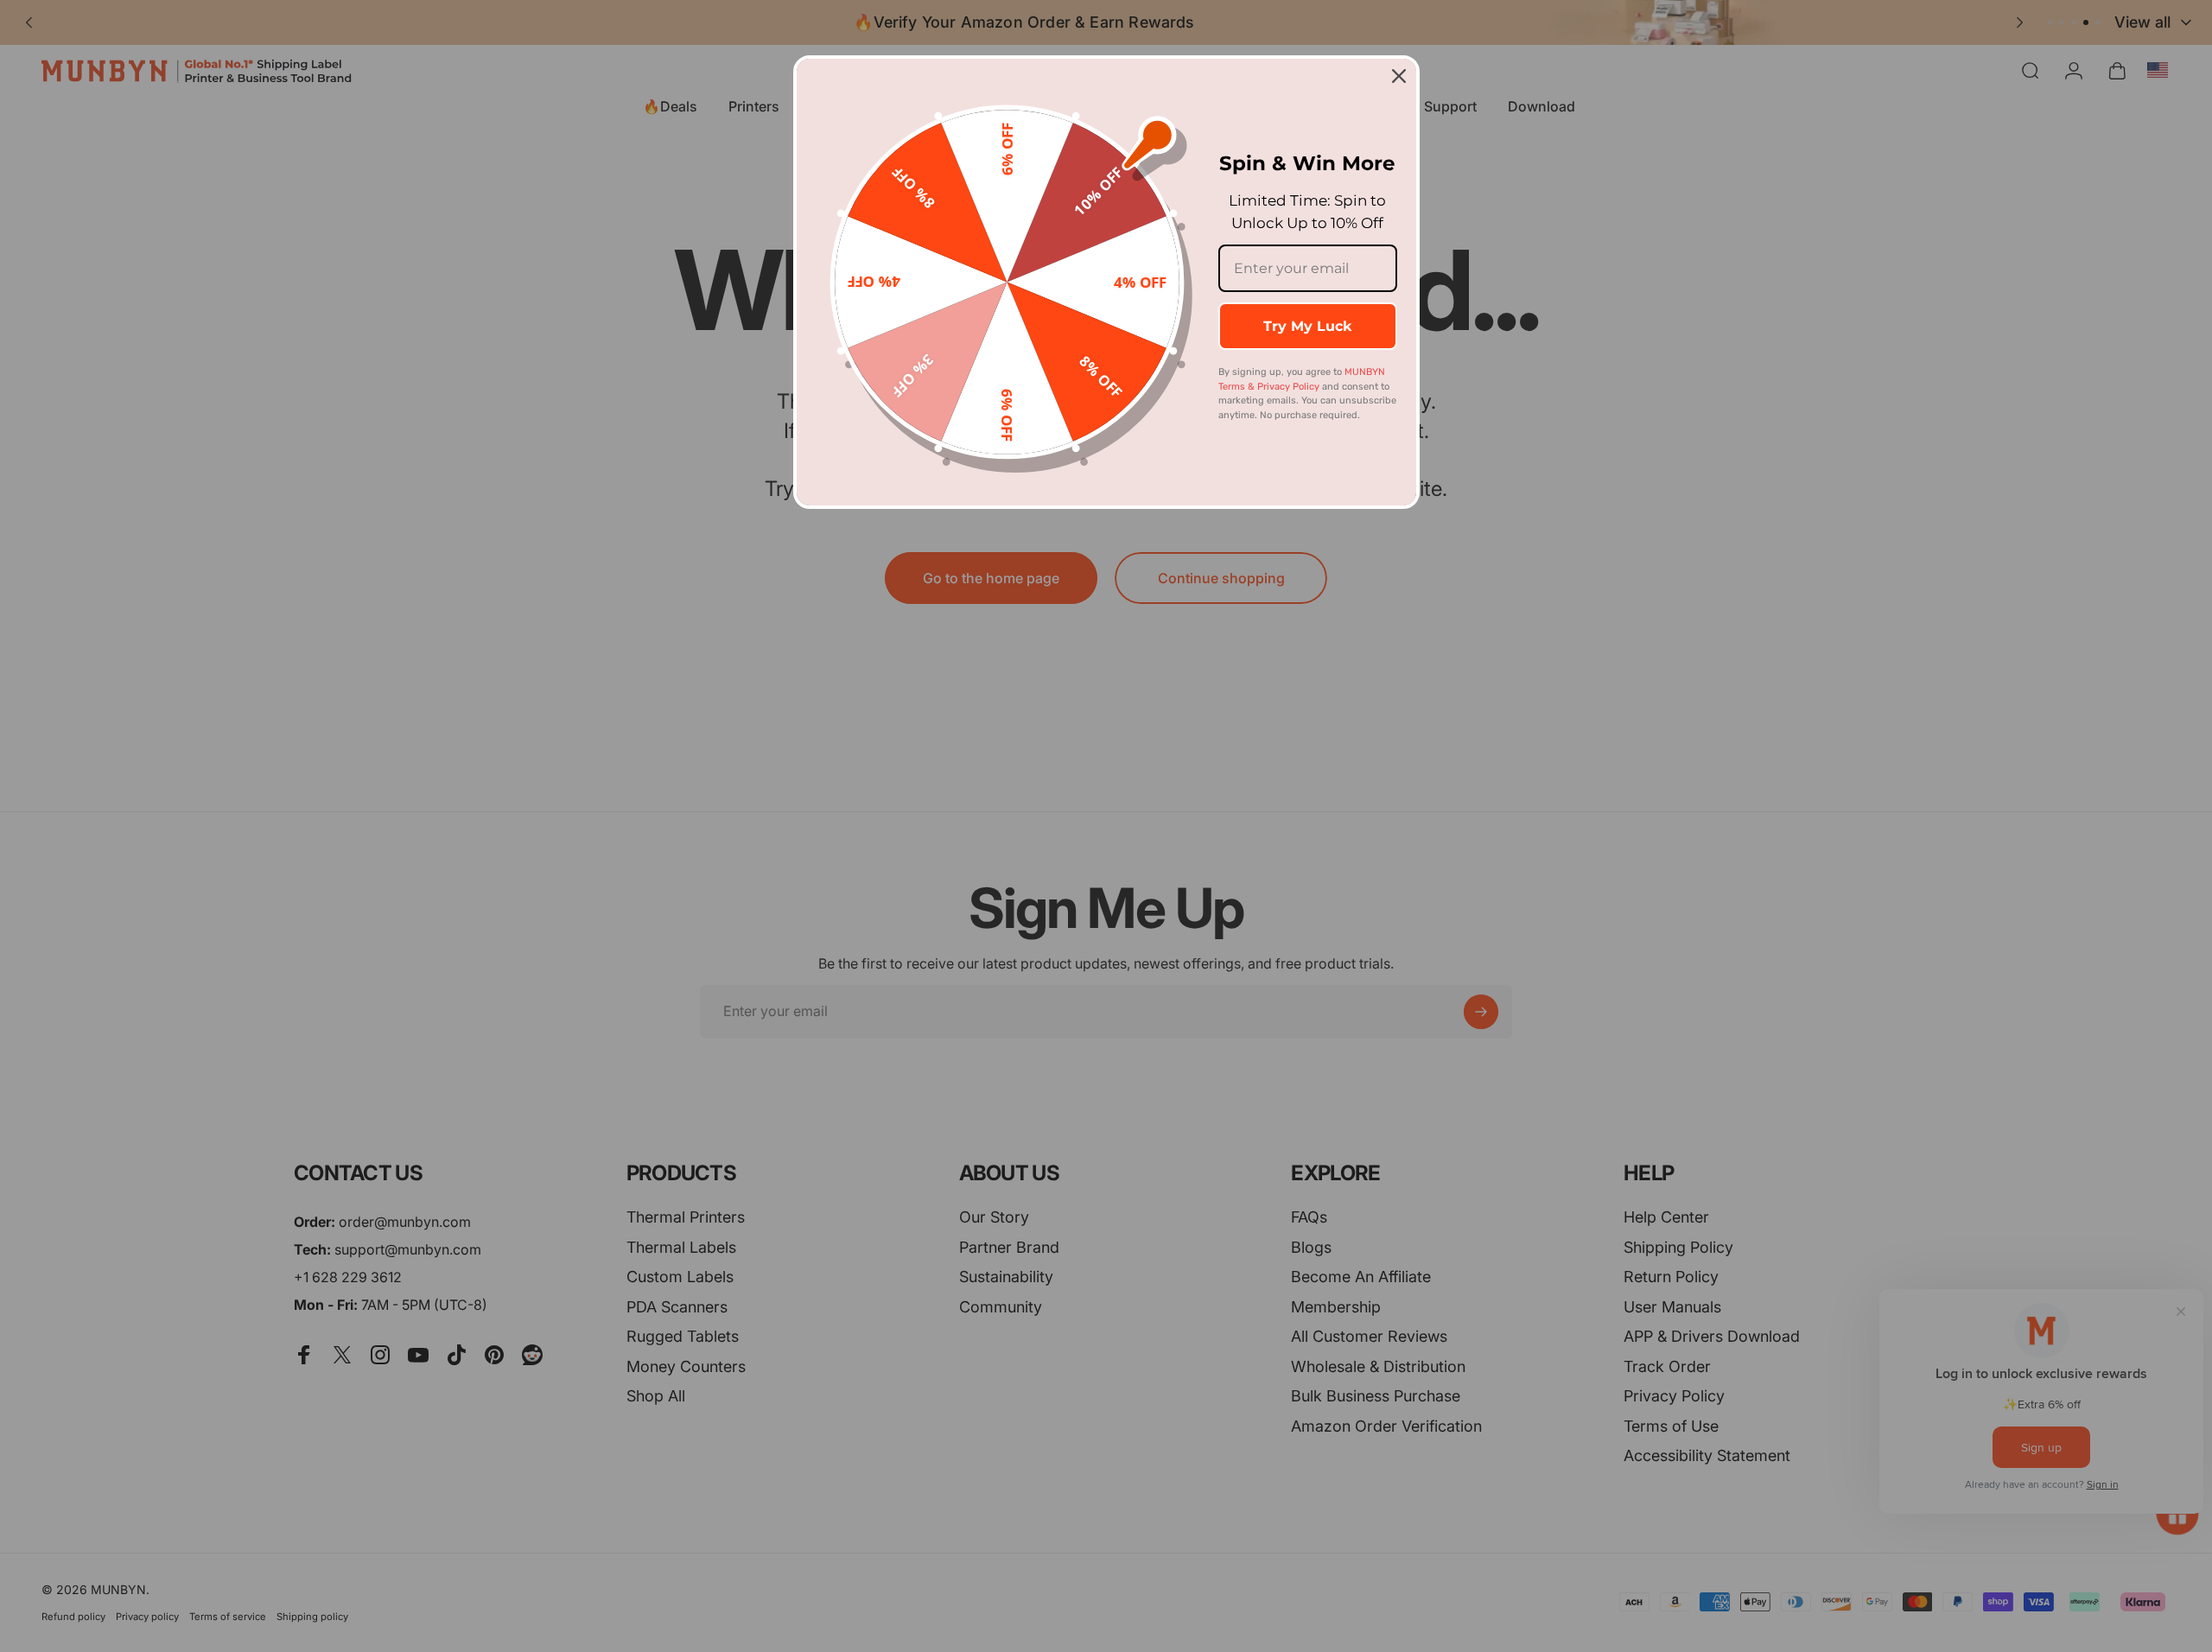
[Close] (1399, 76)
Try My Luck (1307, 326)
